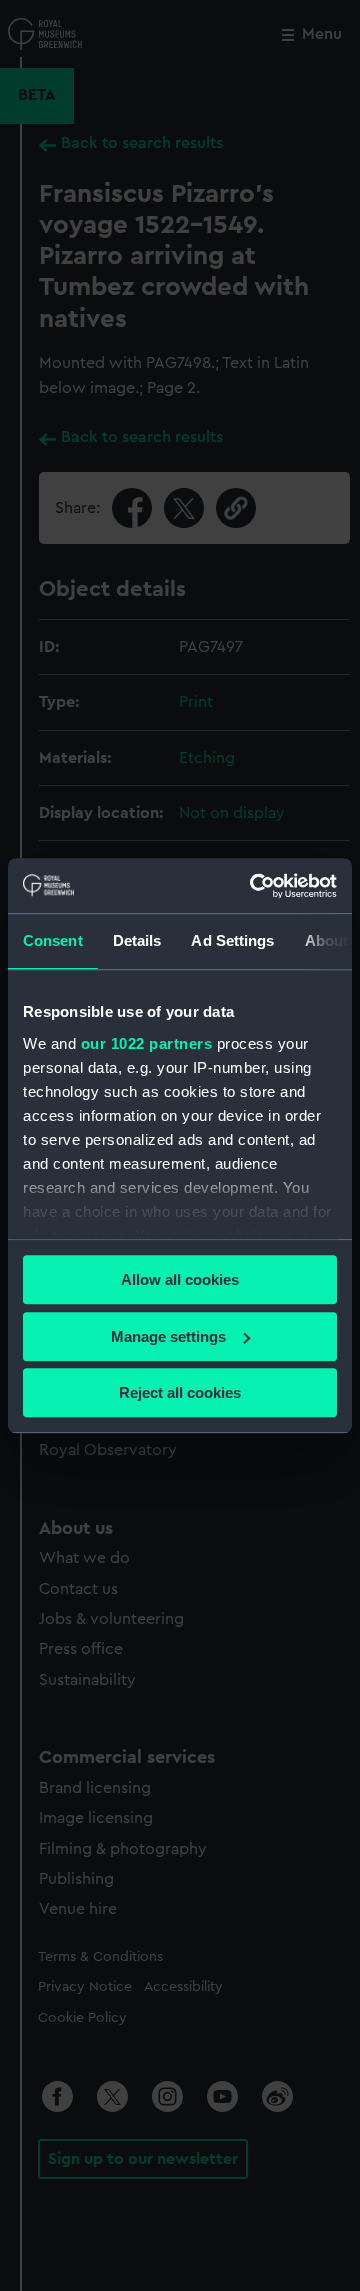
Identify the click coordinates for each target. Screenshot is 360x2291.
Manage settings (168, 1336)
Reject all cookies (180, 1392)
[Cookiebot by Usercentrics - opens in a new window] (254, 886)
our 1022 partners (147, 1043)
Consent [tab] (53, 940)
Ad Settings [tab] (232, 940)
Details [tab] (137, 940)
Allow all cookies (180, 1279)
